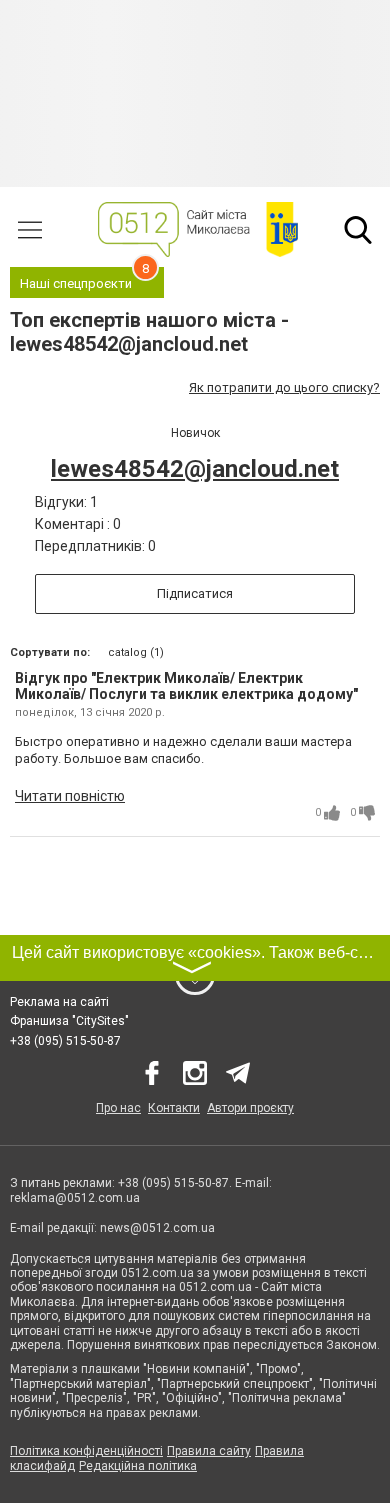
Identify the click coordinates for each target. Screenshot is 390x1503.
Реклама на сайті (59, 1002)
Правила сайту (209, 1451)
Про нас (118, 1108)
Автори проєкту (250, 1108)
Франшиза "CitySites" (69, 1021)
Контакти (174, 1108)
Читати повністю (70, 796)
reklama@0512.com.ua (75, 1198)
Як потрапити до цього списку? (284, 387)
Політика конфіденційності (86, 1451)
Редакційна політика (138, 1466)
